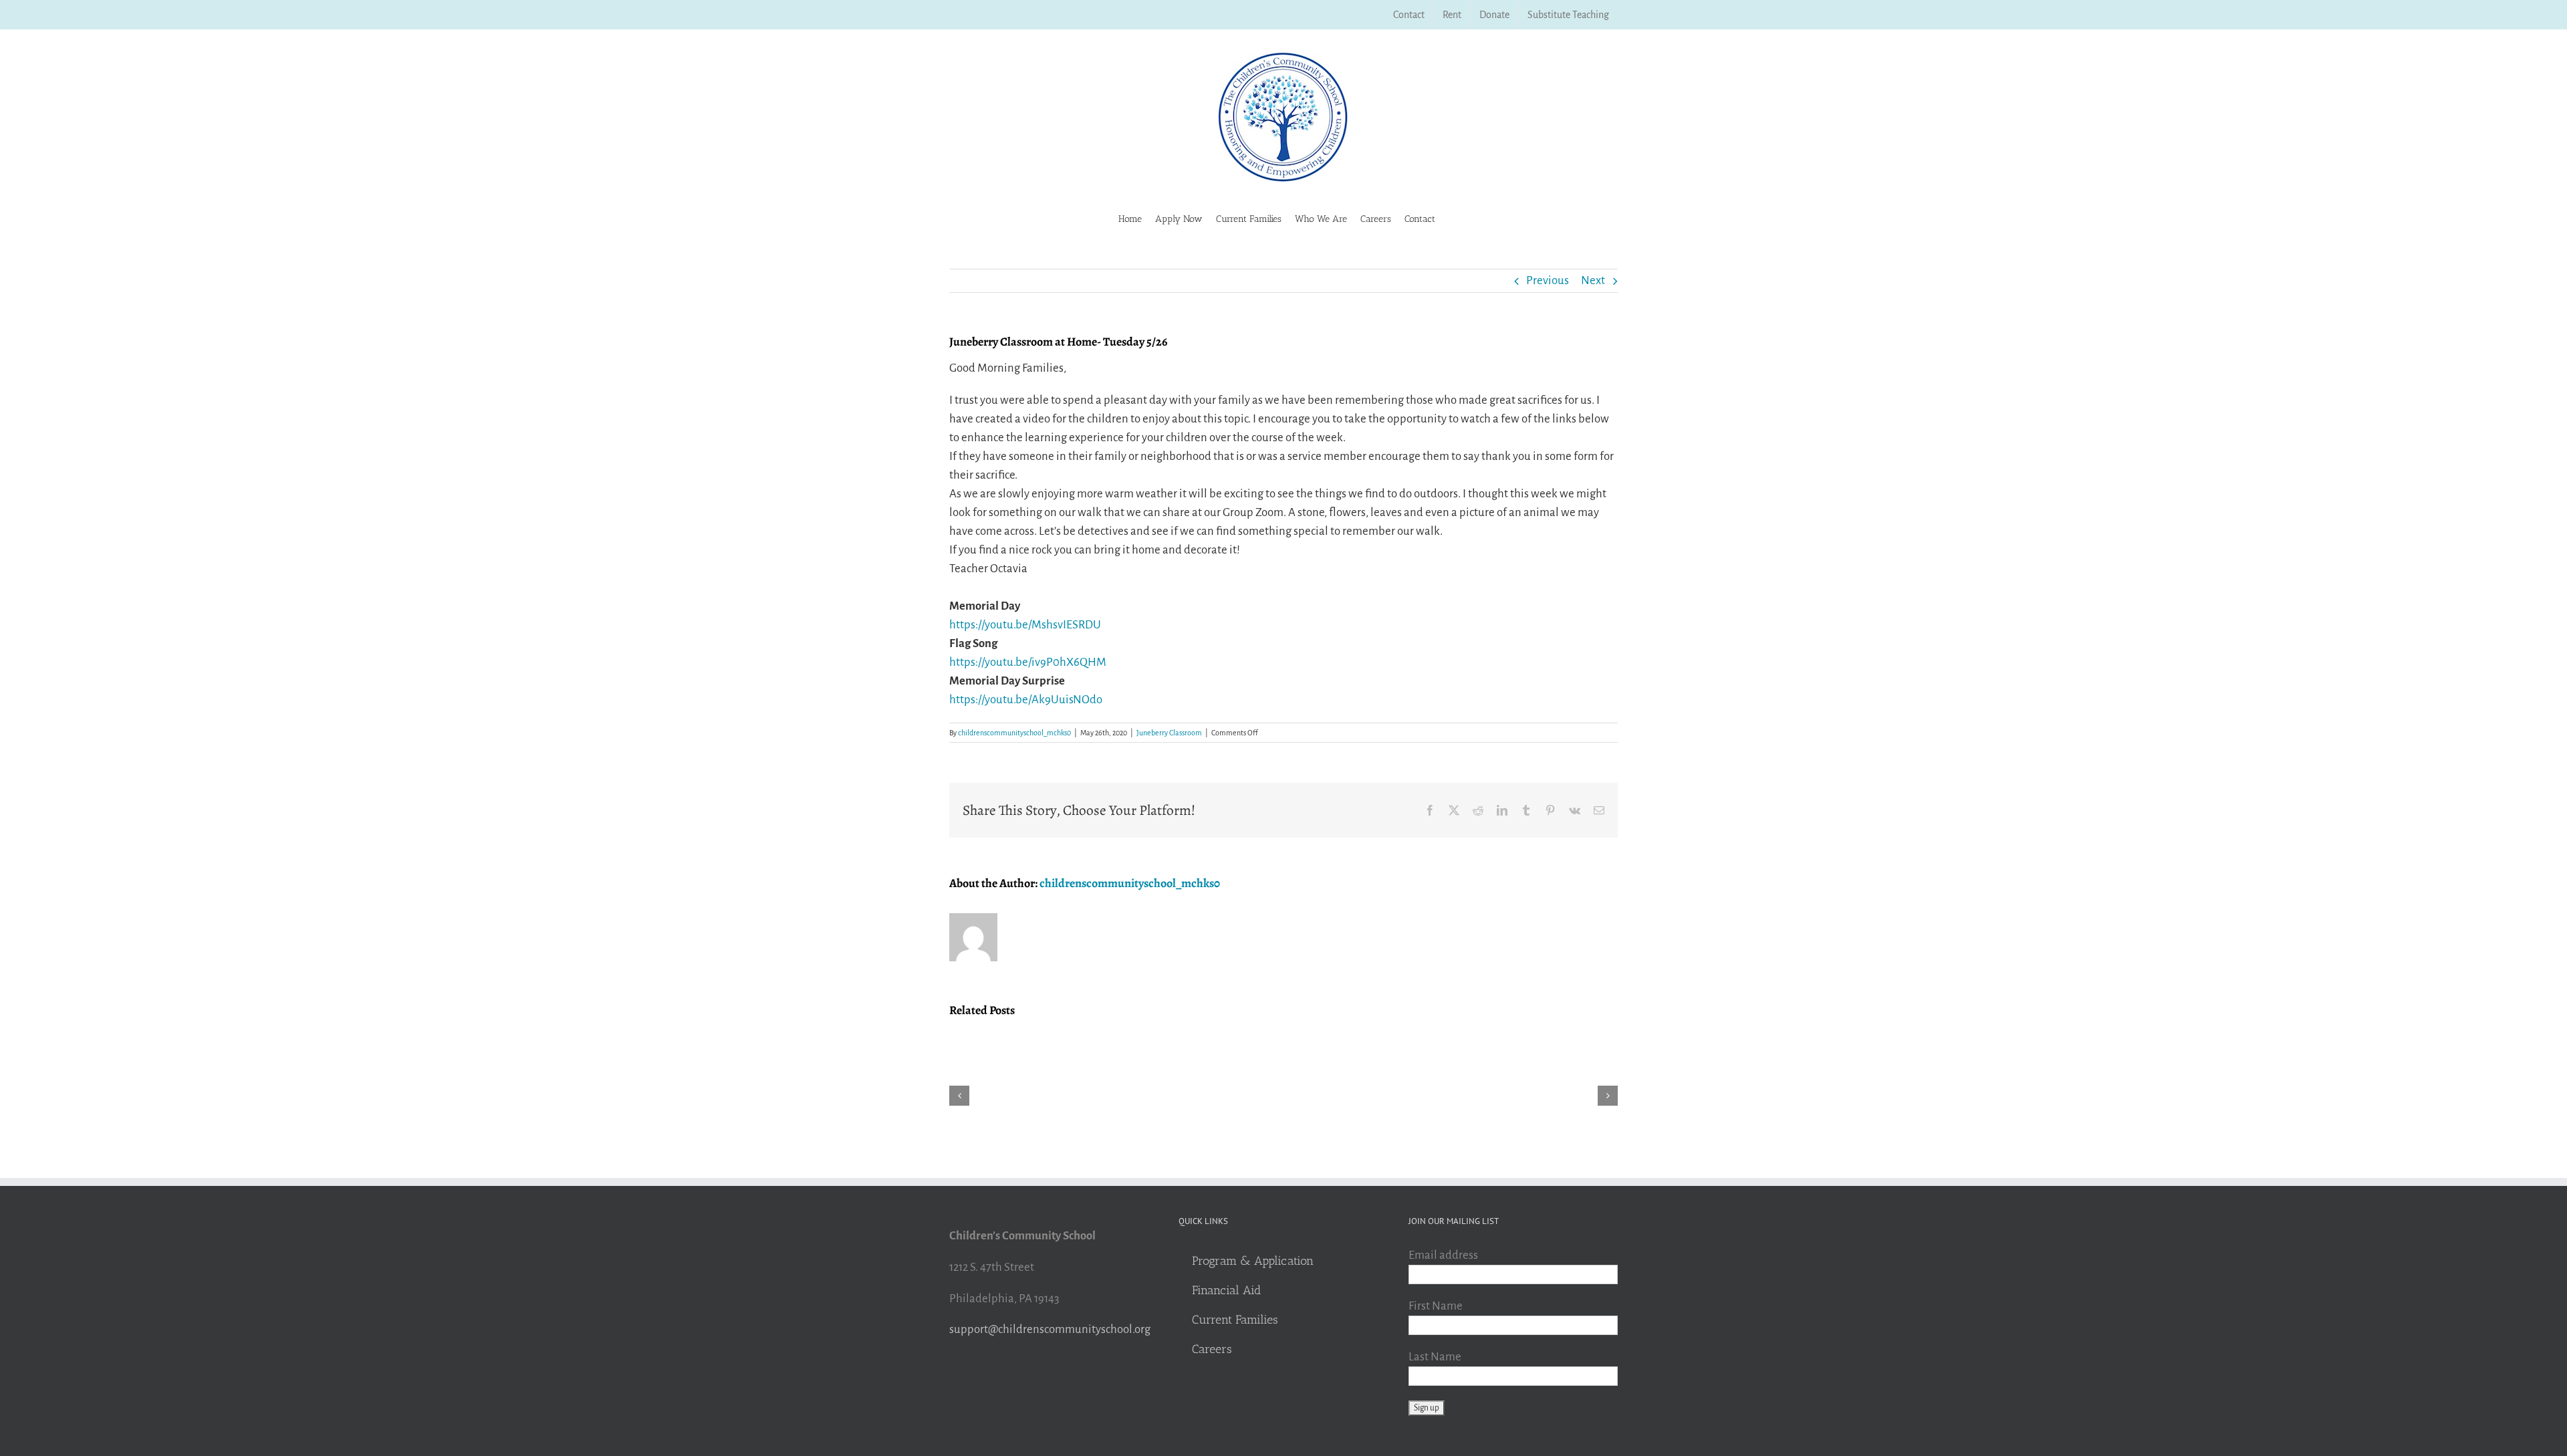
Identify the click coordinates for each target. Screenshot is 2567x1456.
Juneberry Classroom (1169, 733)
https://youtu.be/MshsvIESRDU (1025, 625)
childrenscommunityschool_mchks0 (1014, 733)
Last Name (1435, 1357)
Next (1593, 280)
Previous (1548, 280)
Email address (1443, 1255)
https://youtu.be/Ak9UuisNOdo (1026, 700)
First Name (1436, 1306)
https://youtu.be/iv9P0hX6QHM (1028, 662)
